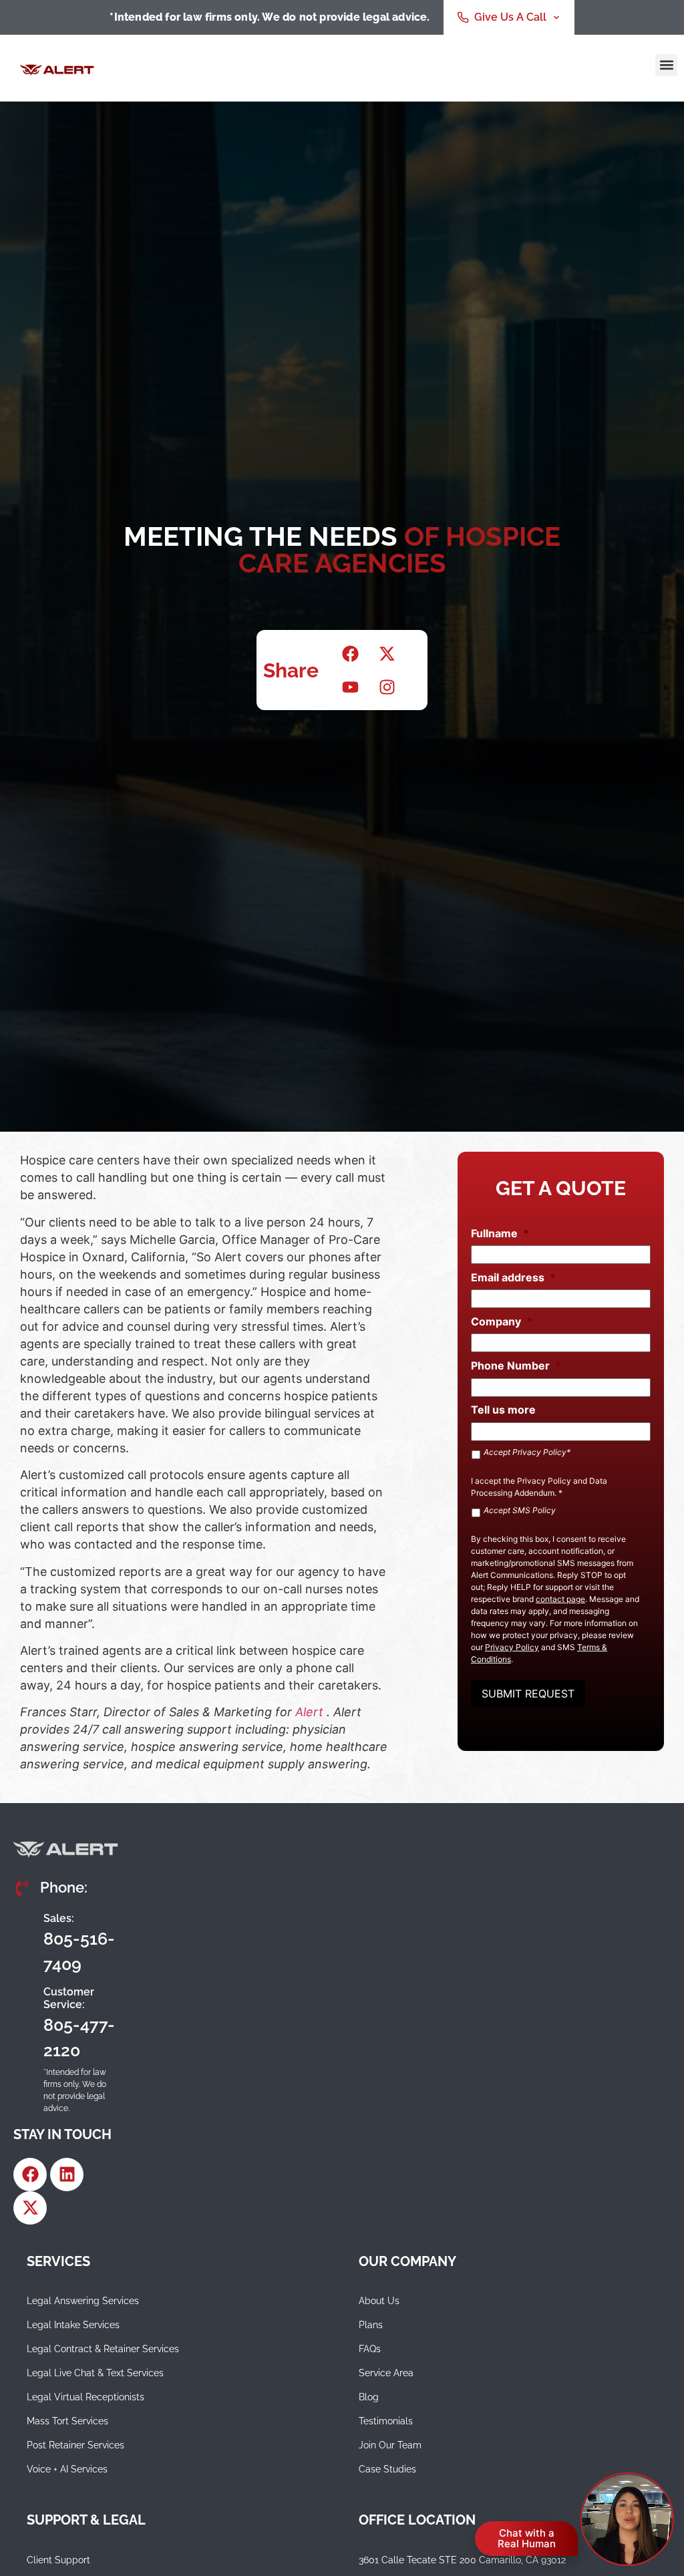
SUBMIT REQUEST (528, 1694)
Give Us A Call (510, 17)
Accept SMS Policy (520, 1510)
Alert (311, 1712)
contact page (560, 1599)
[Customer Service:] (23, 2022)
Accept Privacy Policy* (527, 1452)
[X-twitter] (30, 2208)
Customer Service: (69, 1998)
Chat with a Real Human (527, 2538)
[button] (666, 65)
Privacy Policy (544, 1481)
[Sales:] (23, 1941)
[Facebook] (30, 2175)
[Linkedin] (67, 2175)
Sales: (59, 1918)
